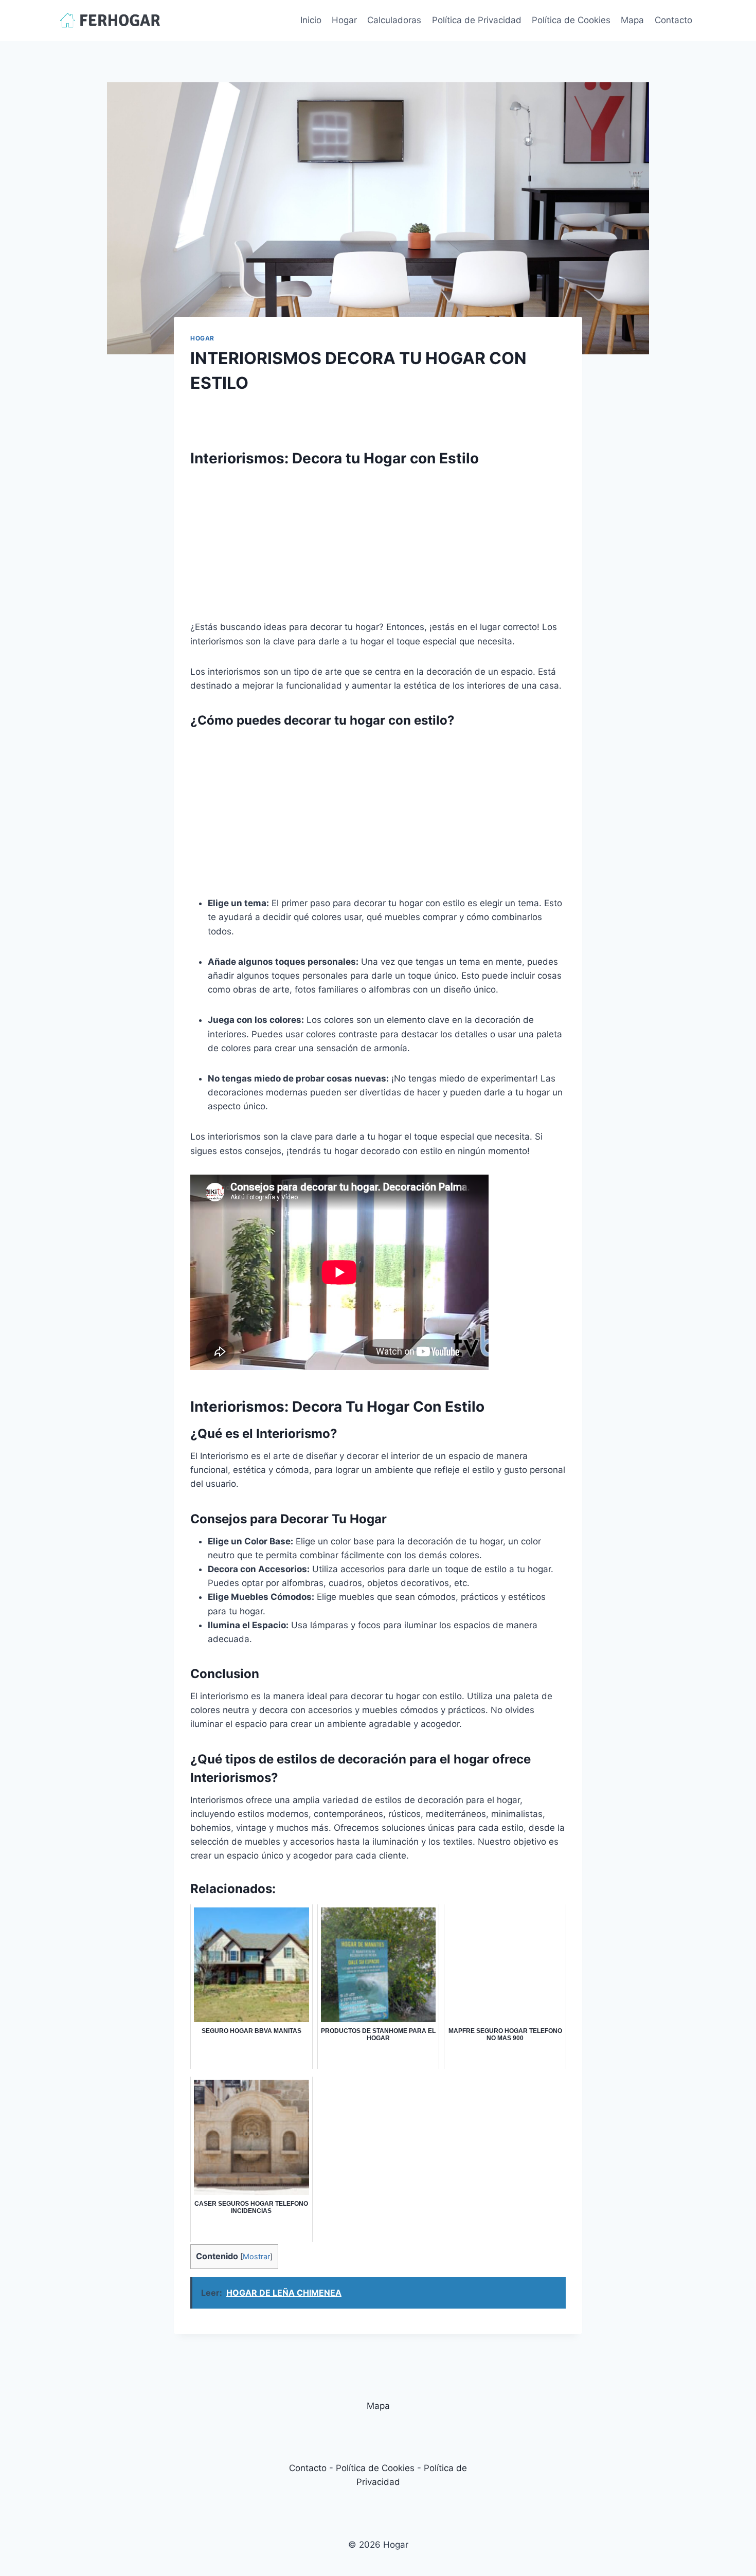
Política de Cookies (571, 20)
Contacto (673, 20)
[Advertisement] (378, 548)
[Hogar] (110, 20)
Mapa (632, 20)
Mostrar (256, 2257)
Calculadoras (394, 20)
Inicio (311, 20)
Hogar (344, 20)
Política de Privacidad (477, 20)
